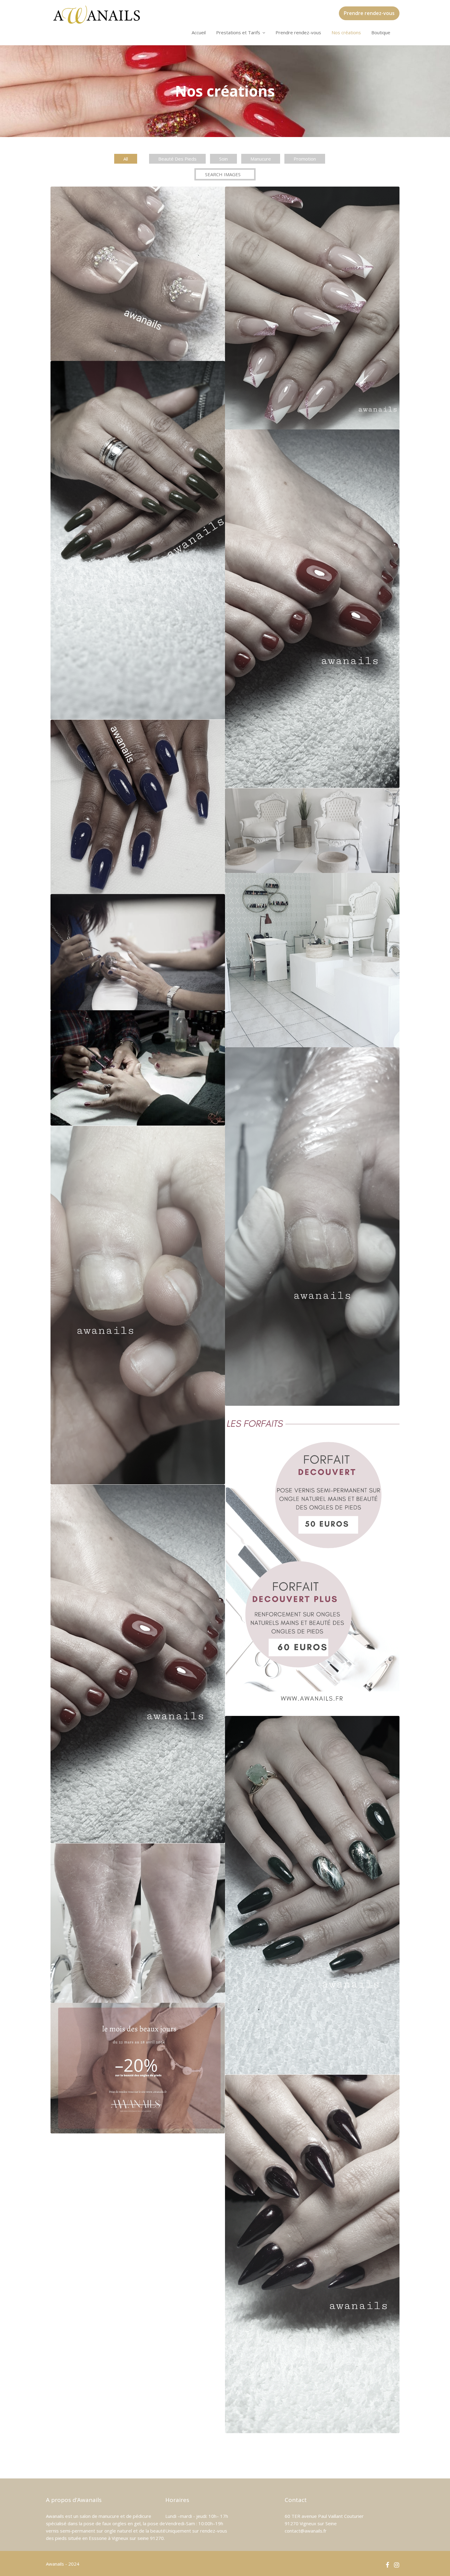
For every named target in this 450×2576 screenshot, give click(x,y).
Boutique (381, 32)
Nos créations (346, 32)
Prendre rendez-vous (369, 13)
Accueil (199, 32)
